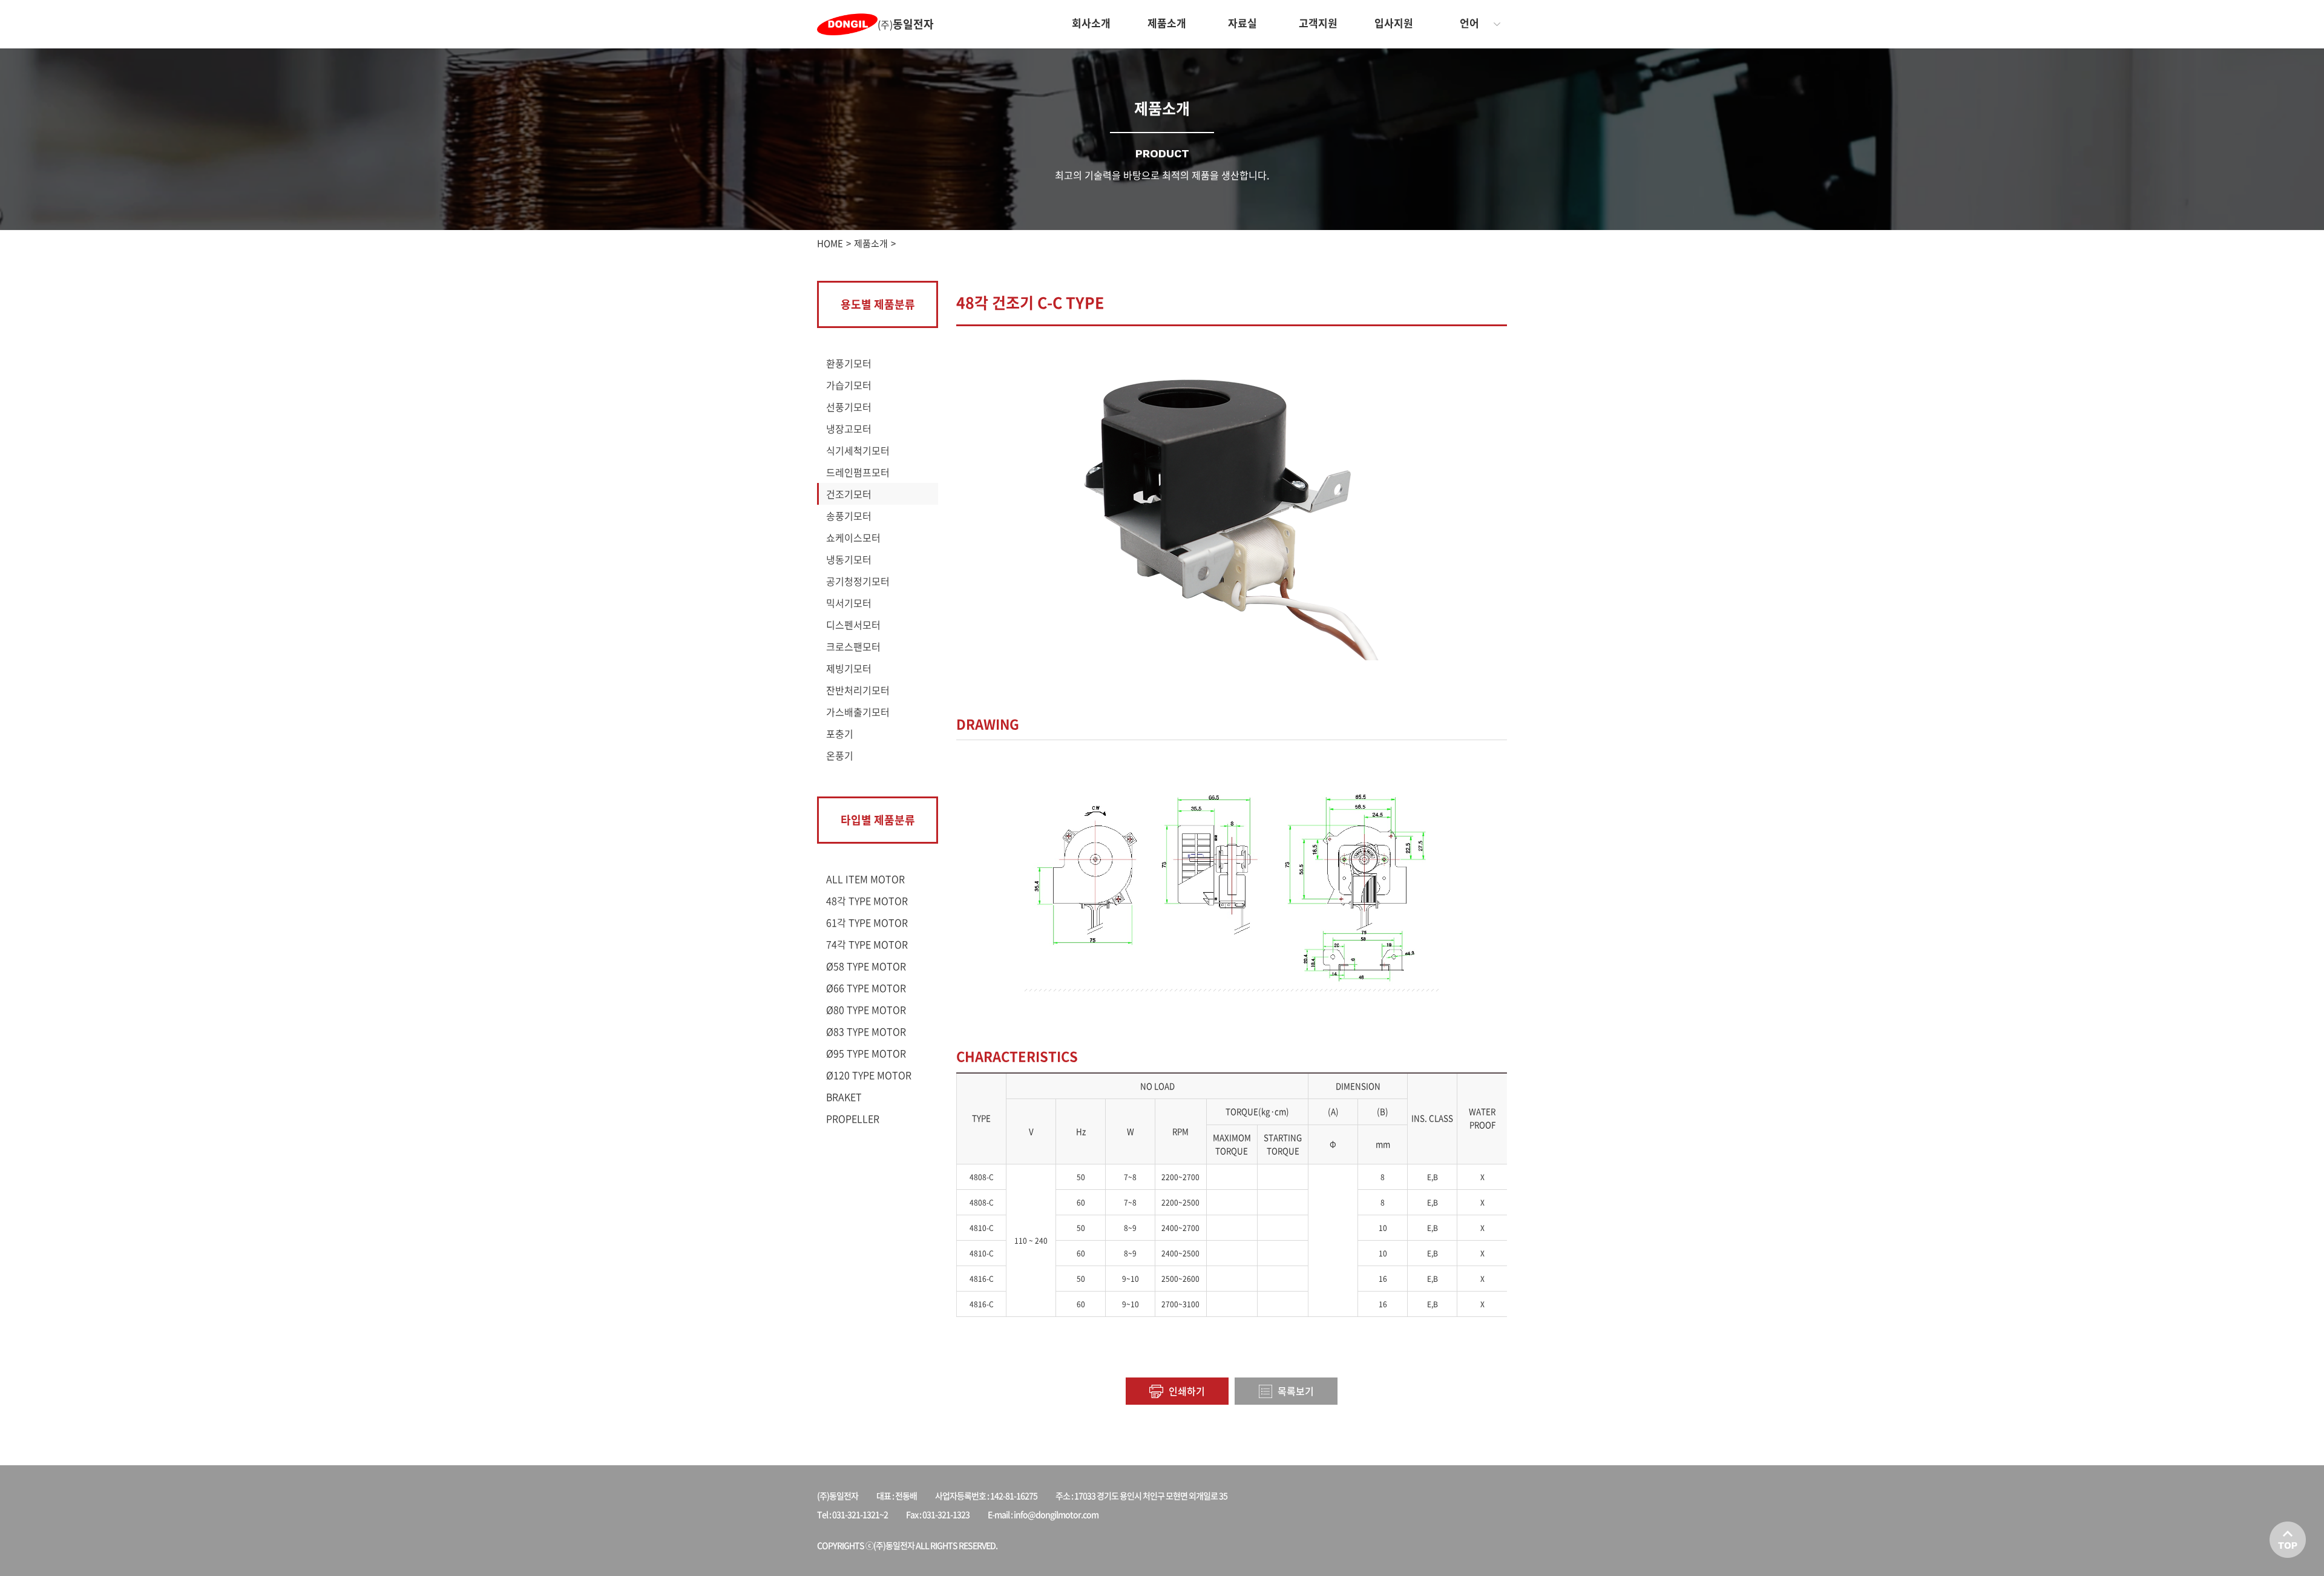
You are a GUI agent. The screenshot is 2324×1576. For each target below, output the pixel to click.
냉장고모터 (849, 428)
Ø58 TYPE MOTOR (866, 966)
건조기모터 (849, 494)
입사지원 (1394, 23)
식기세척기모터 (858, 450)
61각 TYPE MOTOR (867, 922)
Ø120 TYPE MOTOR (869, 1075)
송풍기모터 (849, 516)
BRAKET (844, 1097)
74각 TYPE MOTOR (867, 944)
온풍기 (840, 755)
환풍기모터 (849, 363)
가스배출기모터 (858, 712)
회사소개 (1091, 23)
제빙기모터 (849, 668)
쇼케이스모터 (853, 537)
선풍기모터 (849, 407)
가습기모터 (849, 385)
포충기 (840, 734)
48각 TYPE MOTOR (867, 901)
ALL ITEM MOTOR (865, 879)
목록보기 (1295, 1391)
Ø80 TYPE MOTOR (866, 1010)
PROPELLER (853, 1118)
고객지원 (1318, 23)
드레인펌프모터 (858, 472)
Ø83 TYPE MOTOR (866, 1031)
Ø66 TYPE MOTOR (866, 988)
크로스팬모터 (853, 646)
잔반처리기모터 (858, 690)
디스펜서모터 (853, 625)
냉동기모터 (849, 559)
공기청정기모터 (858, 581)
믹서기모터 (849, 603)
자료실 (1242, 23)
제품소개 (1167, 23)
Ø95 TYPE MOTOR (866, 1053)
